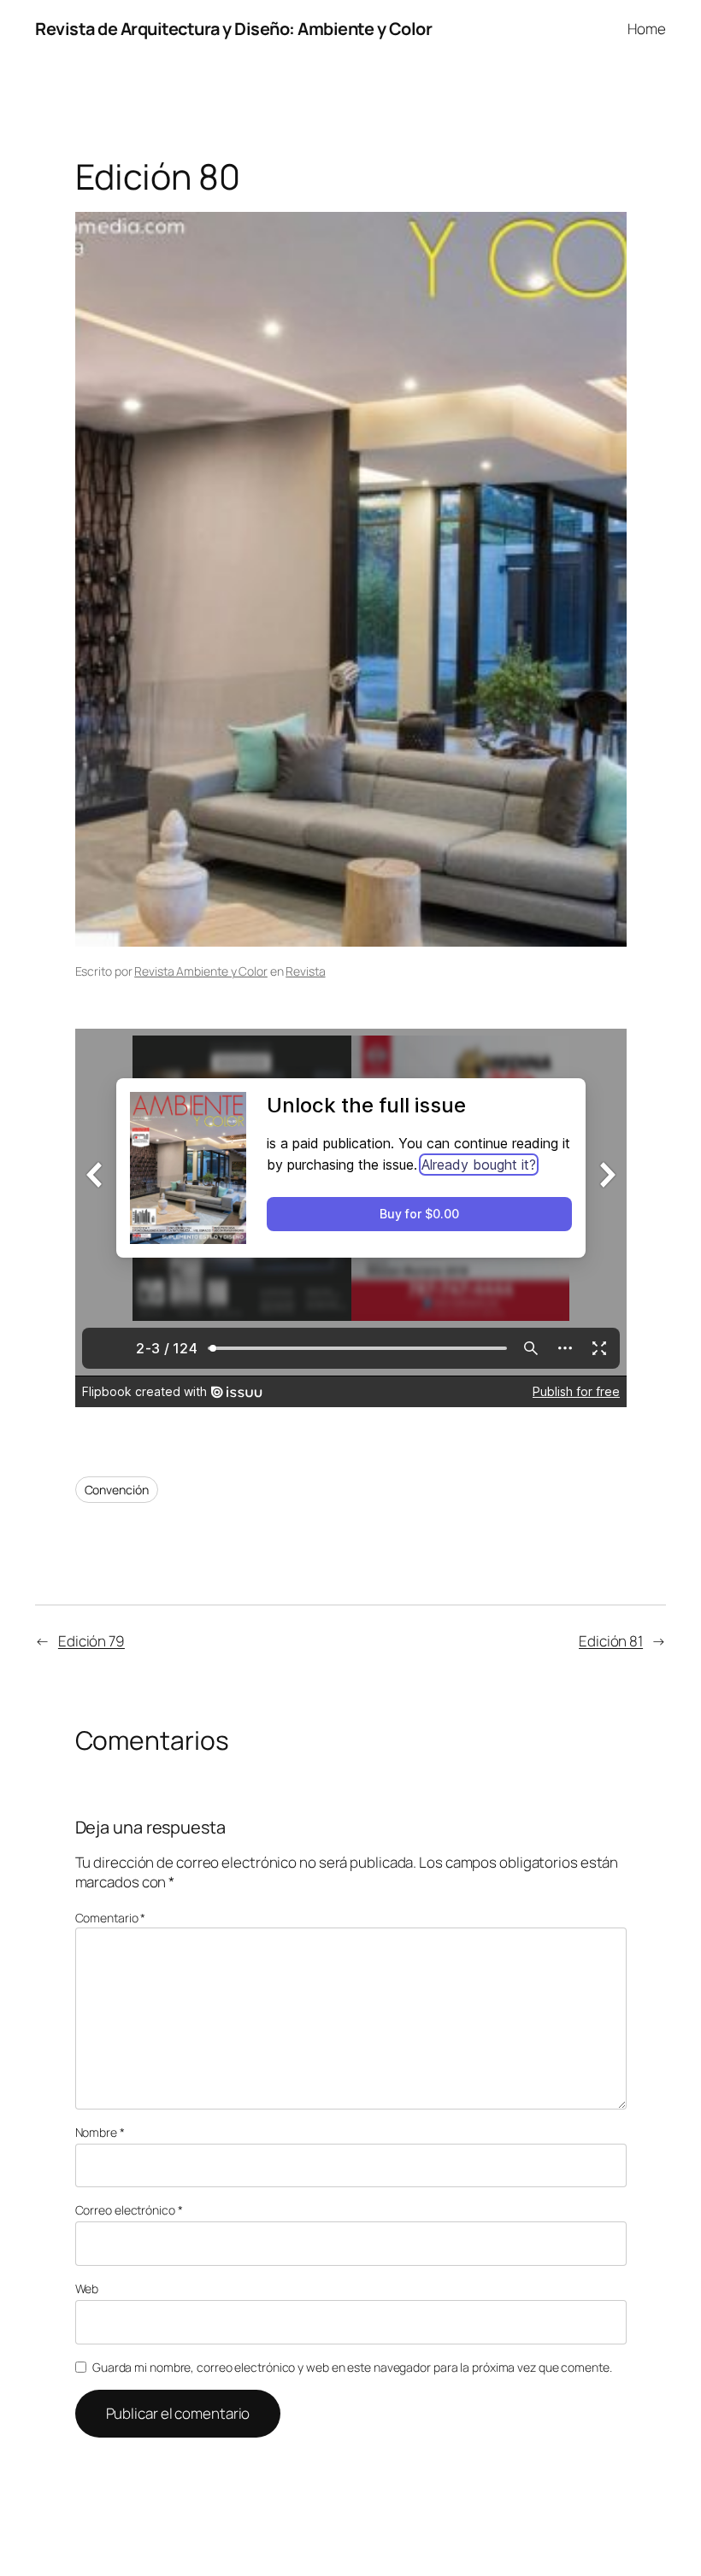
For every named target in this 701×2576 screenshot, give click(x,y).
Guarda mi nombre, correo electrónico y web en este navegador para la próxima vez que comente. (352, 2367)
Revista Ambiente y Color (201, 971)
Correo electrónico (129, 2210)
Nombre (100, 2132)
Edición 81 (611, 1641)
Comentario (111, 1918)
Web (87, 2288)
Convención (117, 1490)
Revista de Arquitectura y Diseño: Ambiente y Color (233, 29)
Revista (305, 971)
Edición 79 (91, 1641)
